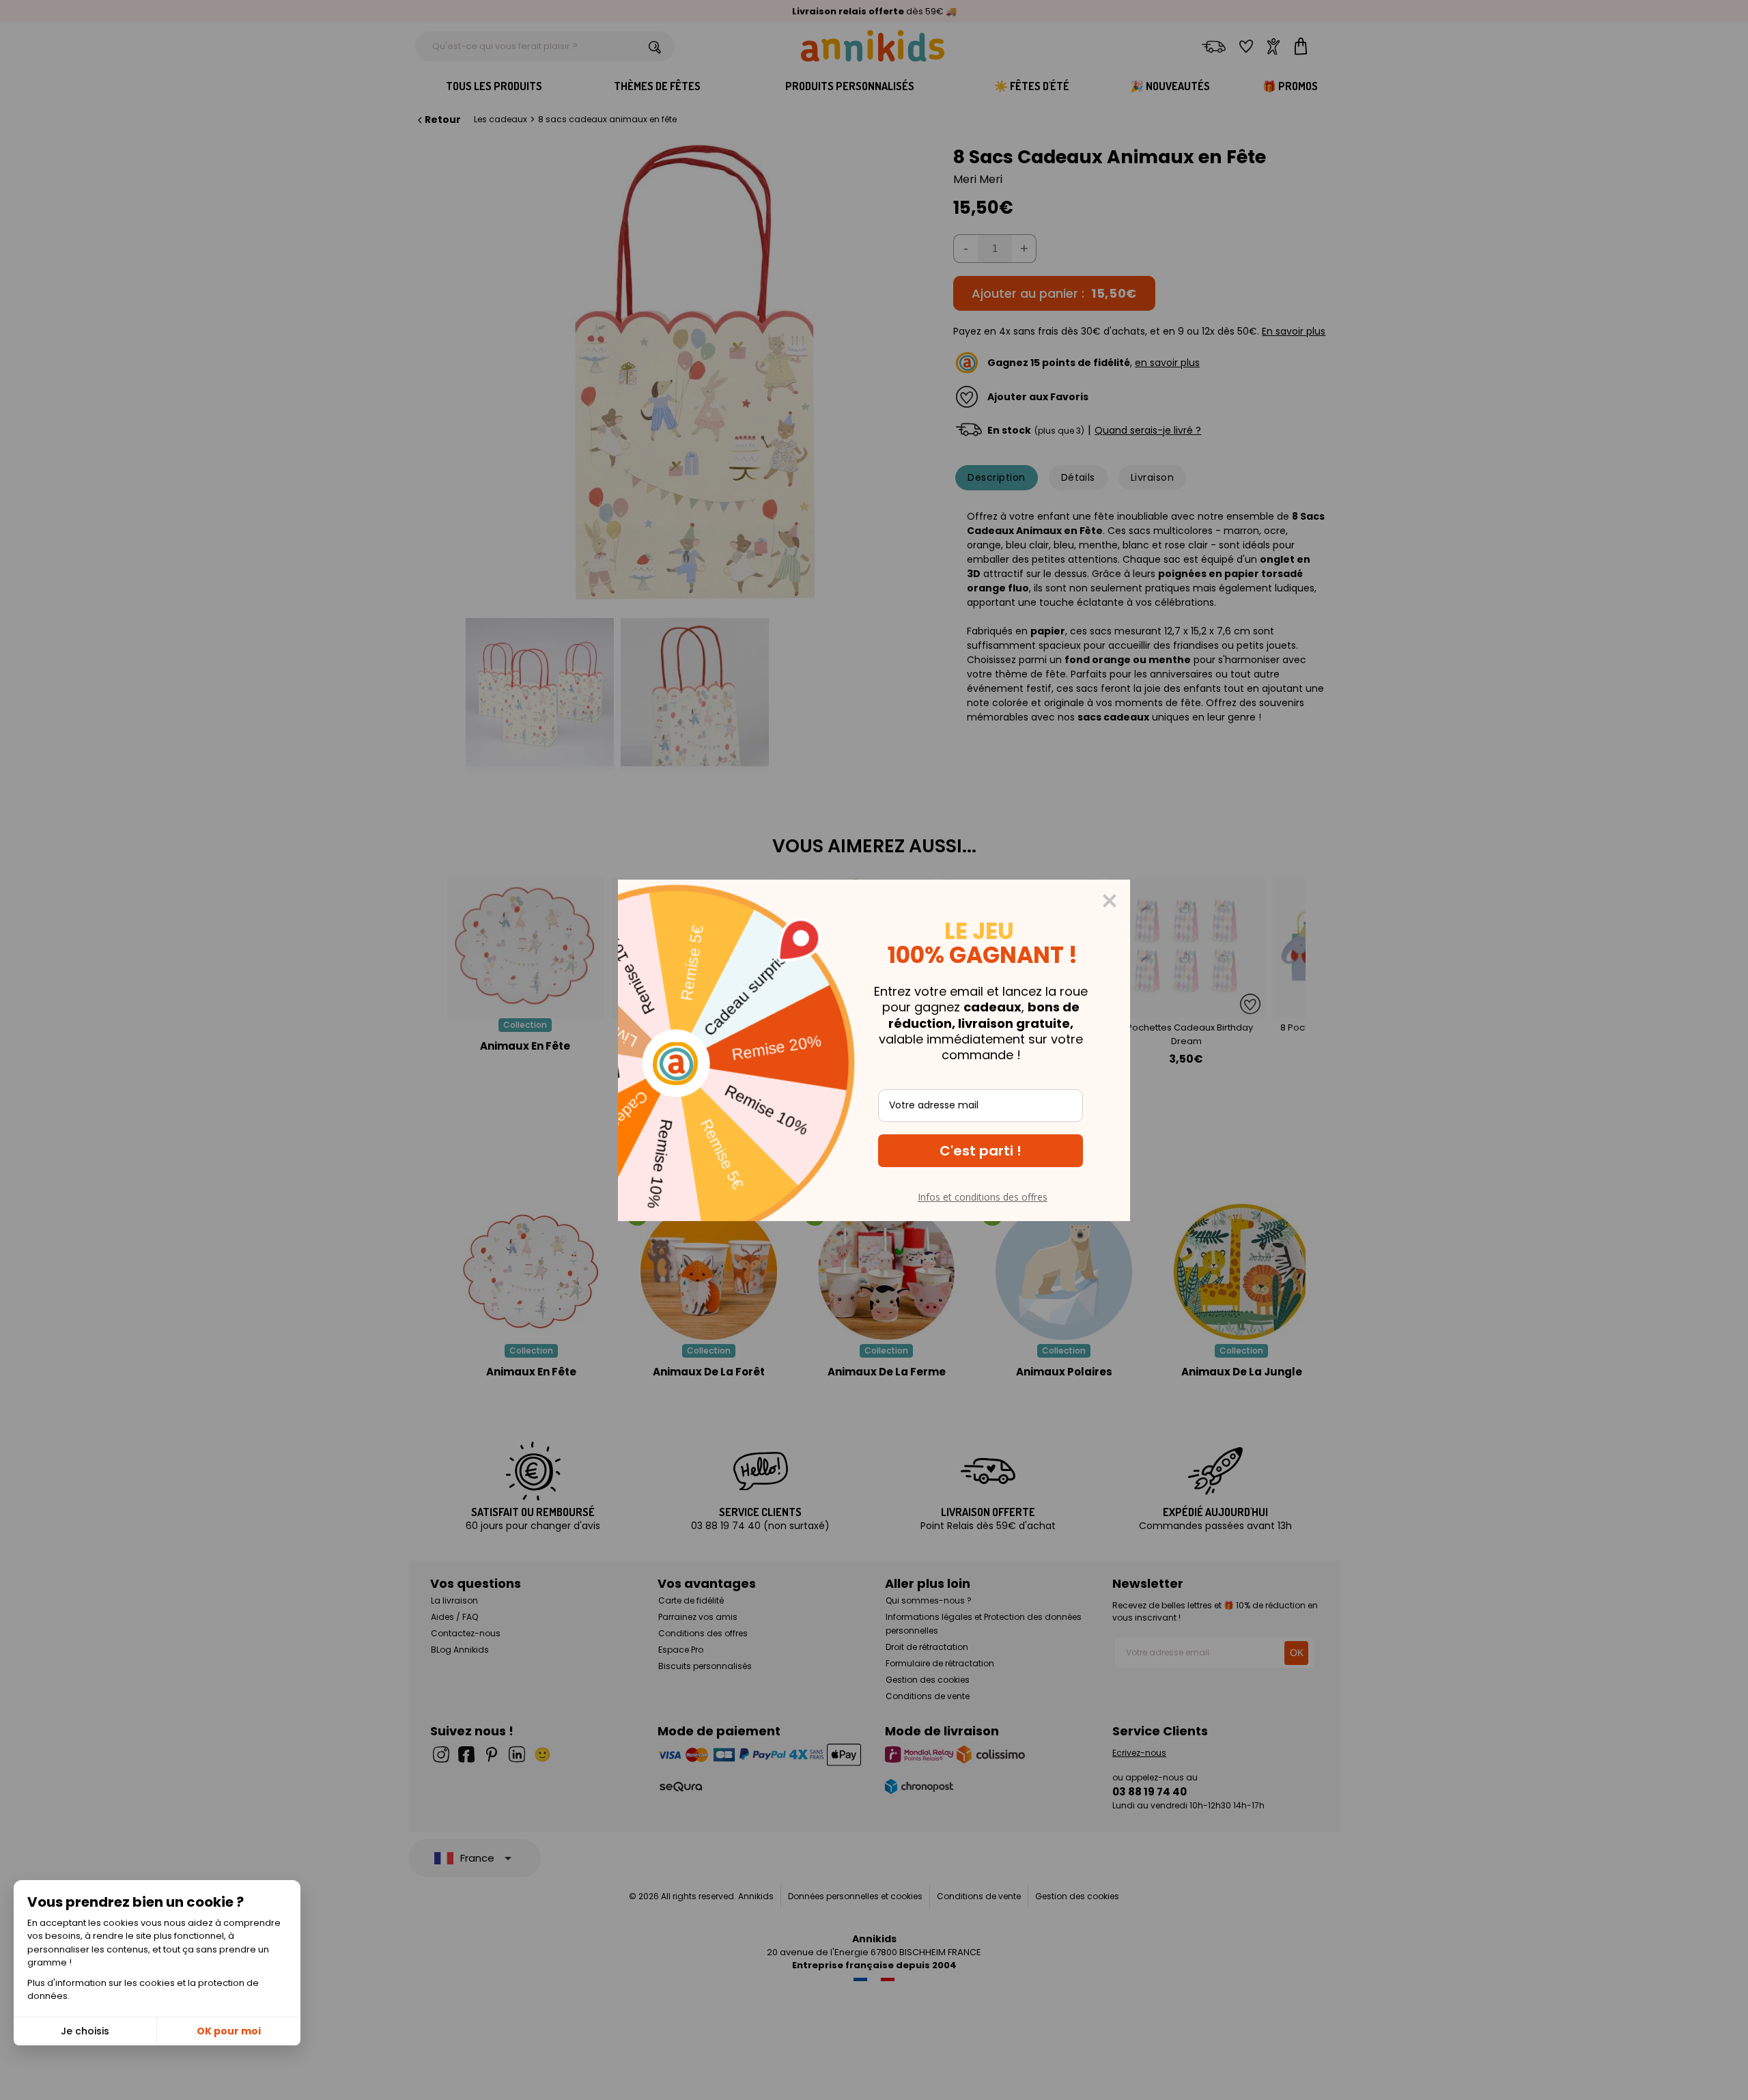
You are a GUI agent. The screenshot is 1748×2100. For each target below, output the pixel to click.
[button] (981, 1151)
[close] (1110, 901)
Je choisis (85, 2031)
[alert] (874, 1050)
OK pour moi (229, 2031)
